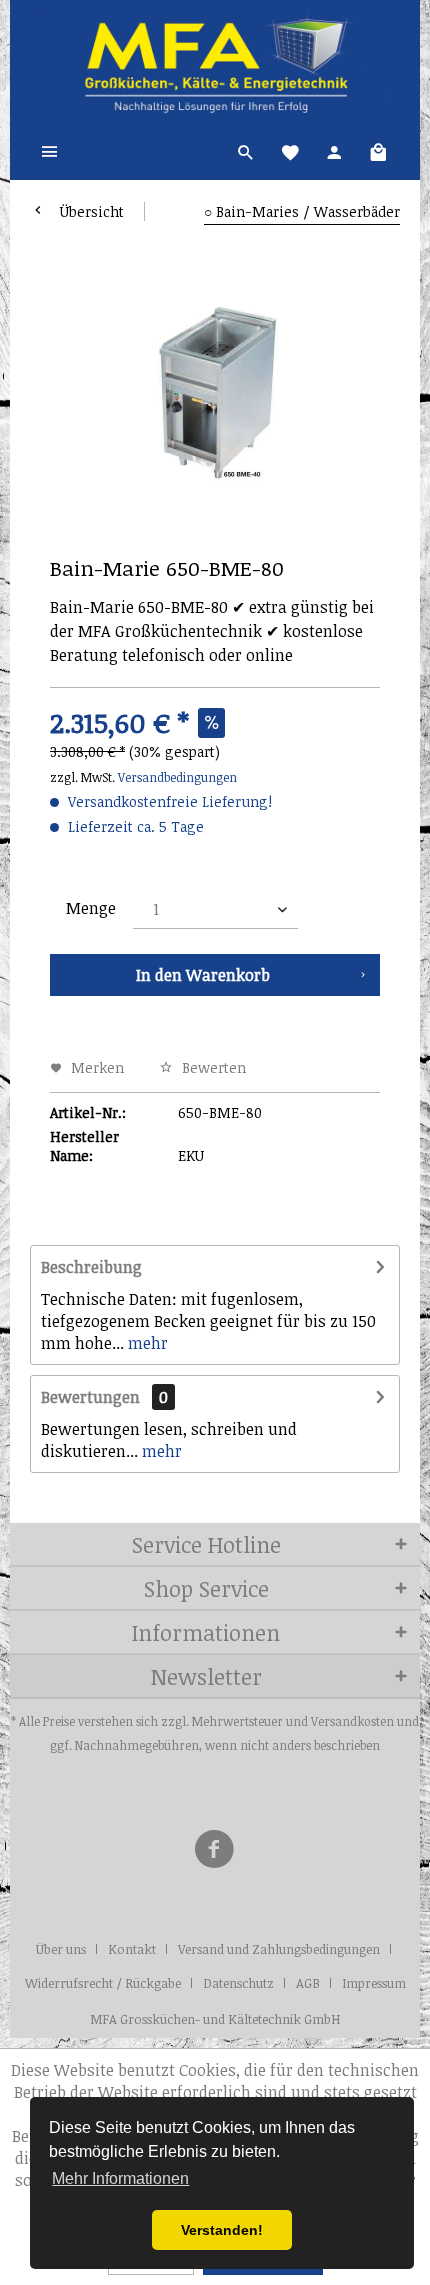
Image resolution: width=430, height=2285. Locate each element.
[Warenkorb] (378, 150)
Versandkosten (352, 1721)
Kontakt (132, 1949)
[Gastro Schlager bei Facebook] (214, 1852)
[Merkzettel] (290, 150)
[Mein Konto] (334, 150)
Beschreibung (91, 1267)
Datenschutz (238, 1983)
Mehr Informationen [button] (120, 2178)
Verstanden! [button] (222, 2230)
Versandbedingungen (177, 777)
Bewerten (212, 1067)
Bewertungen (90, 1397)
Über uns (61, 1949)
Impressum (374, 1983)
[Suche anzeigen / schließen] (246, 150)
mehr (146, 1343)
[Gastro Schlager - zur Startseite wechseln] (215, 60)
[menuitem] (50, 150)
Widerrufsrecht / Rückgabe (103, 1983)
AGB (308, 1983)
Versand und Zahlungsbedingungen (279, 1949)
